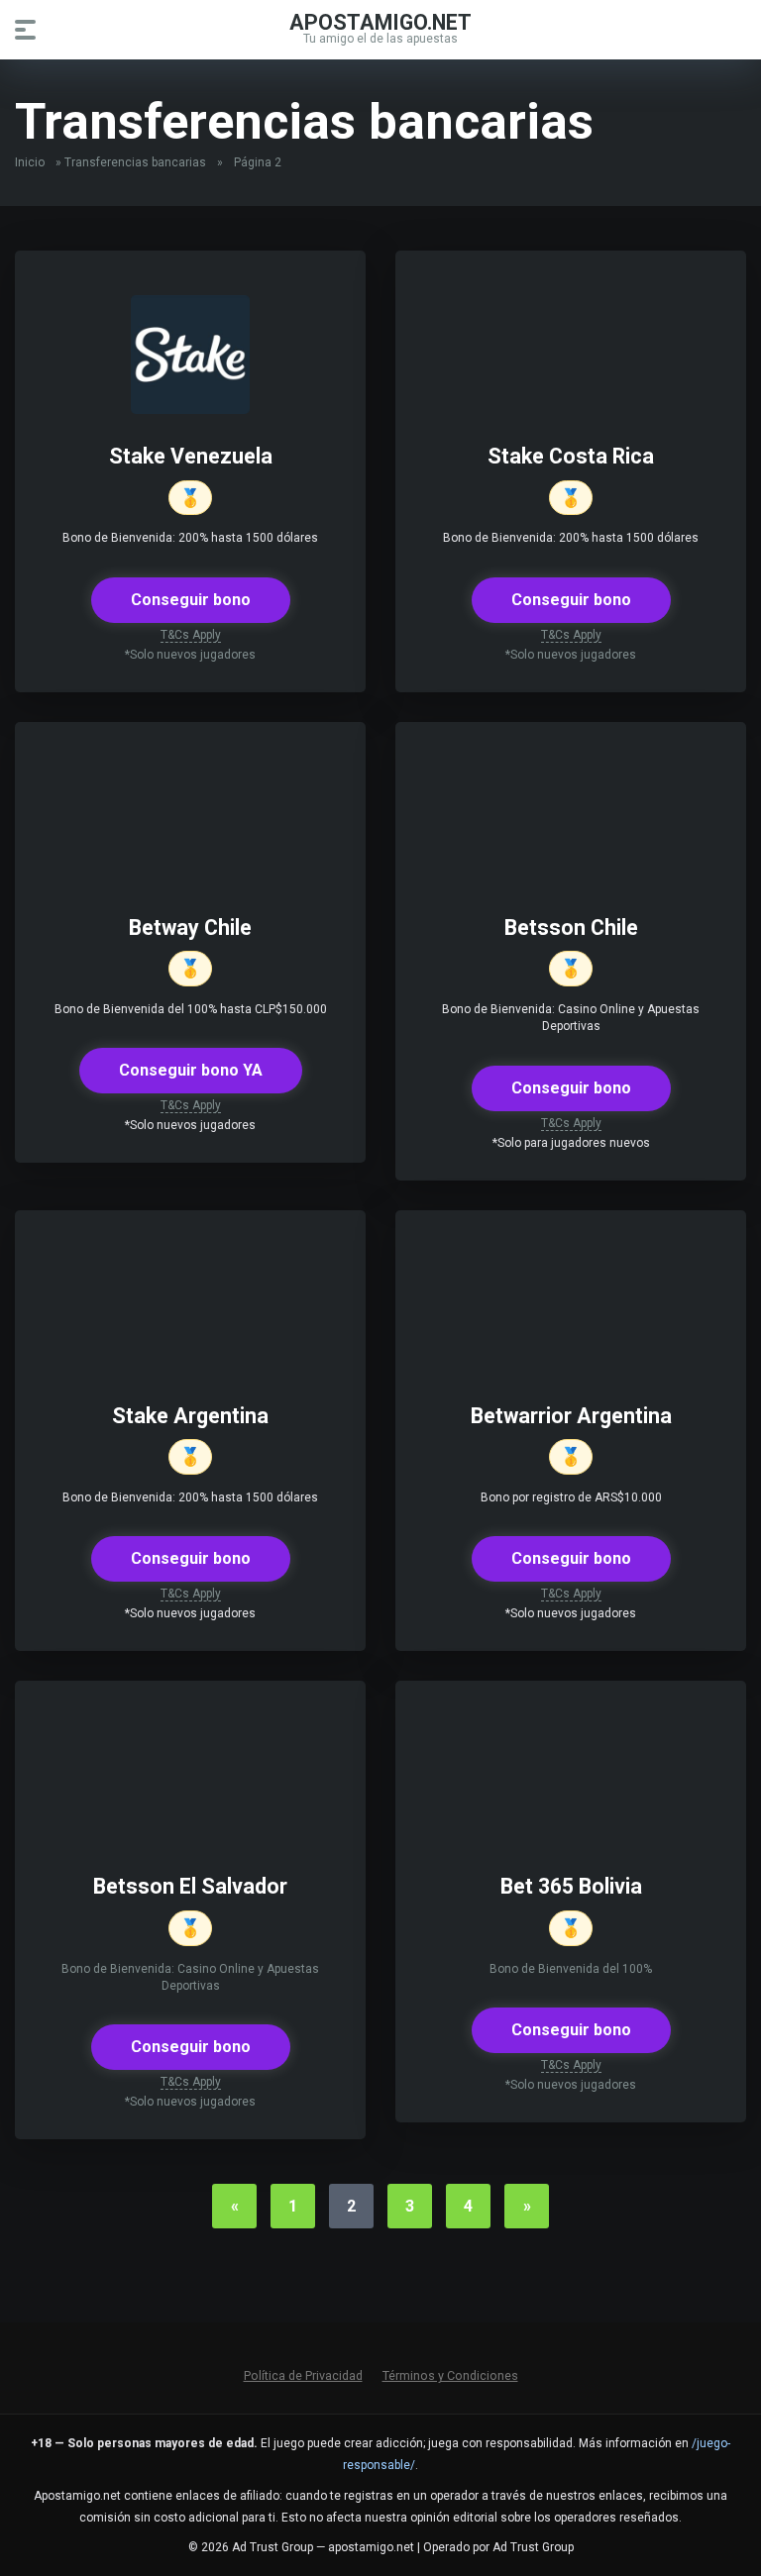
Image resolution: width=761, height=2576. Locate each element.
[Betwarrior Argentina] (571, 1368)
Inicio (30, 162)
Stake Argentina (190, 1416)
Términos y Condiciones (450, 2375)
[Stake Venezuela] (190, 409)
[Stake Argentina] (190, 1368)
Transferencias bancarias (135, 162)
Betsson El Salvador (190, 1886)
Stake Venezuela (191, 456)
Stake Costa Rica (571, 456)
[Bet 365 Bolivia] (571, 1839)
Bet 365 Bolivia (571, 1886)
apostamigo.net (380, 21)
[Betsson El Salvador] (190, 1839)
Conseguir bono (191, 600)
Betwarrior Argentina (571, 1416)
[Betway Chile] (190, 880)
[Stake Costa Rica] (571, 409)
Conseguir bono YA (191, 1070)
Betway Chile (190, 927)
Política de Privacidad (303, 2375)
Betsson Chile (571, 927)
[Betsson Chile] (571, 880)
